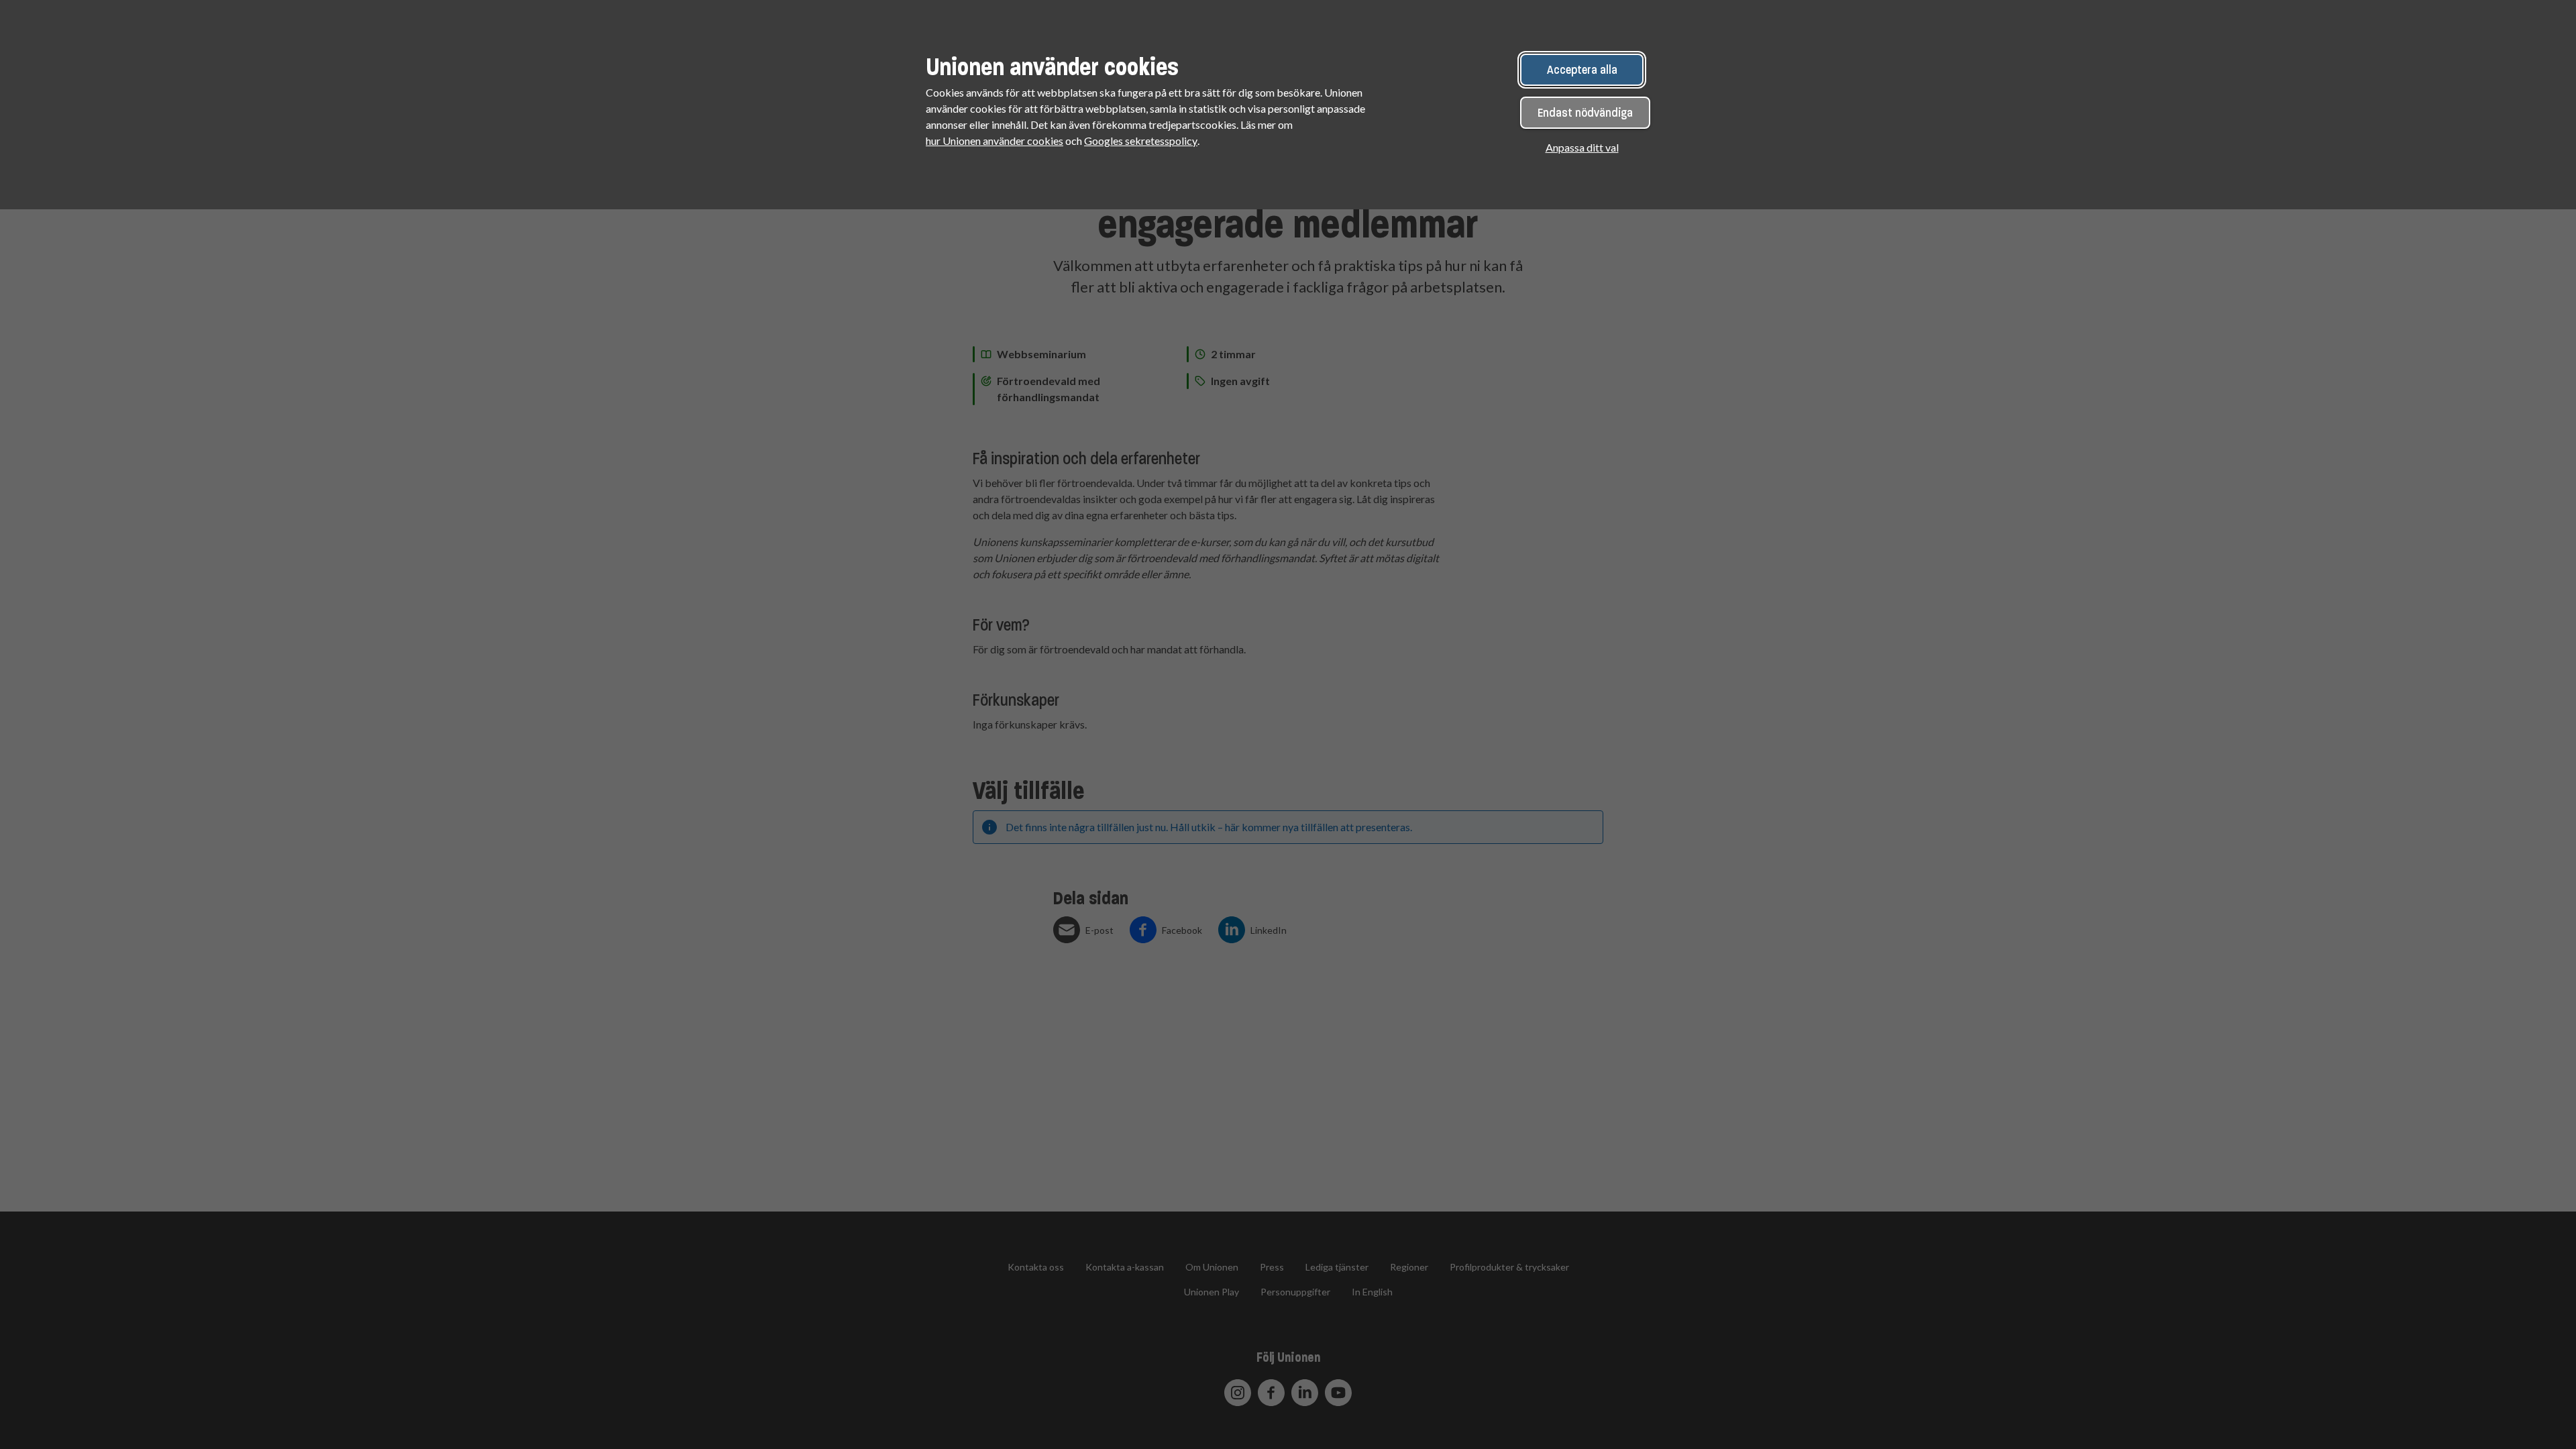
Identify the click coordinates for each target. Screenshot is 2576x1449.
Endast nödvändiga (1585, 113)
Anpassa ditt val (1582, 147)
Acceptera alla (1582, 70)
